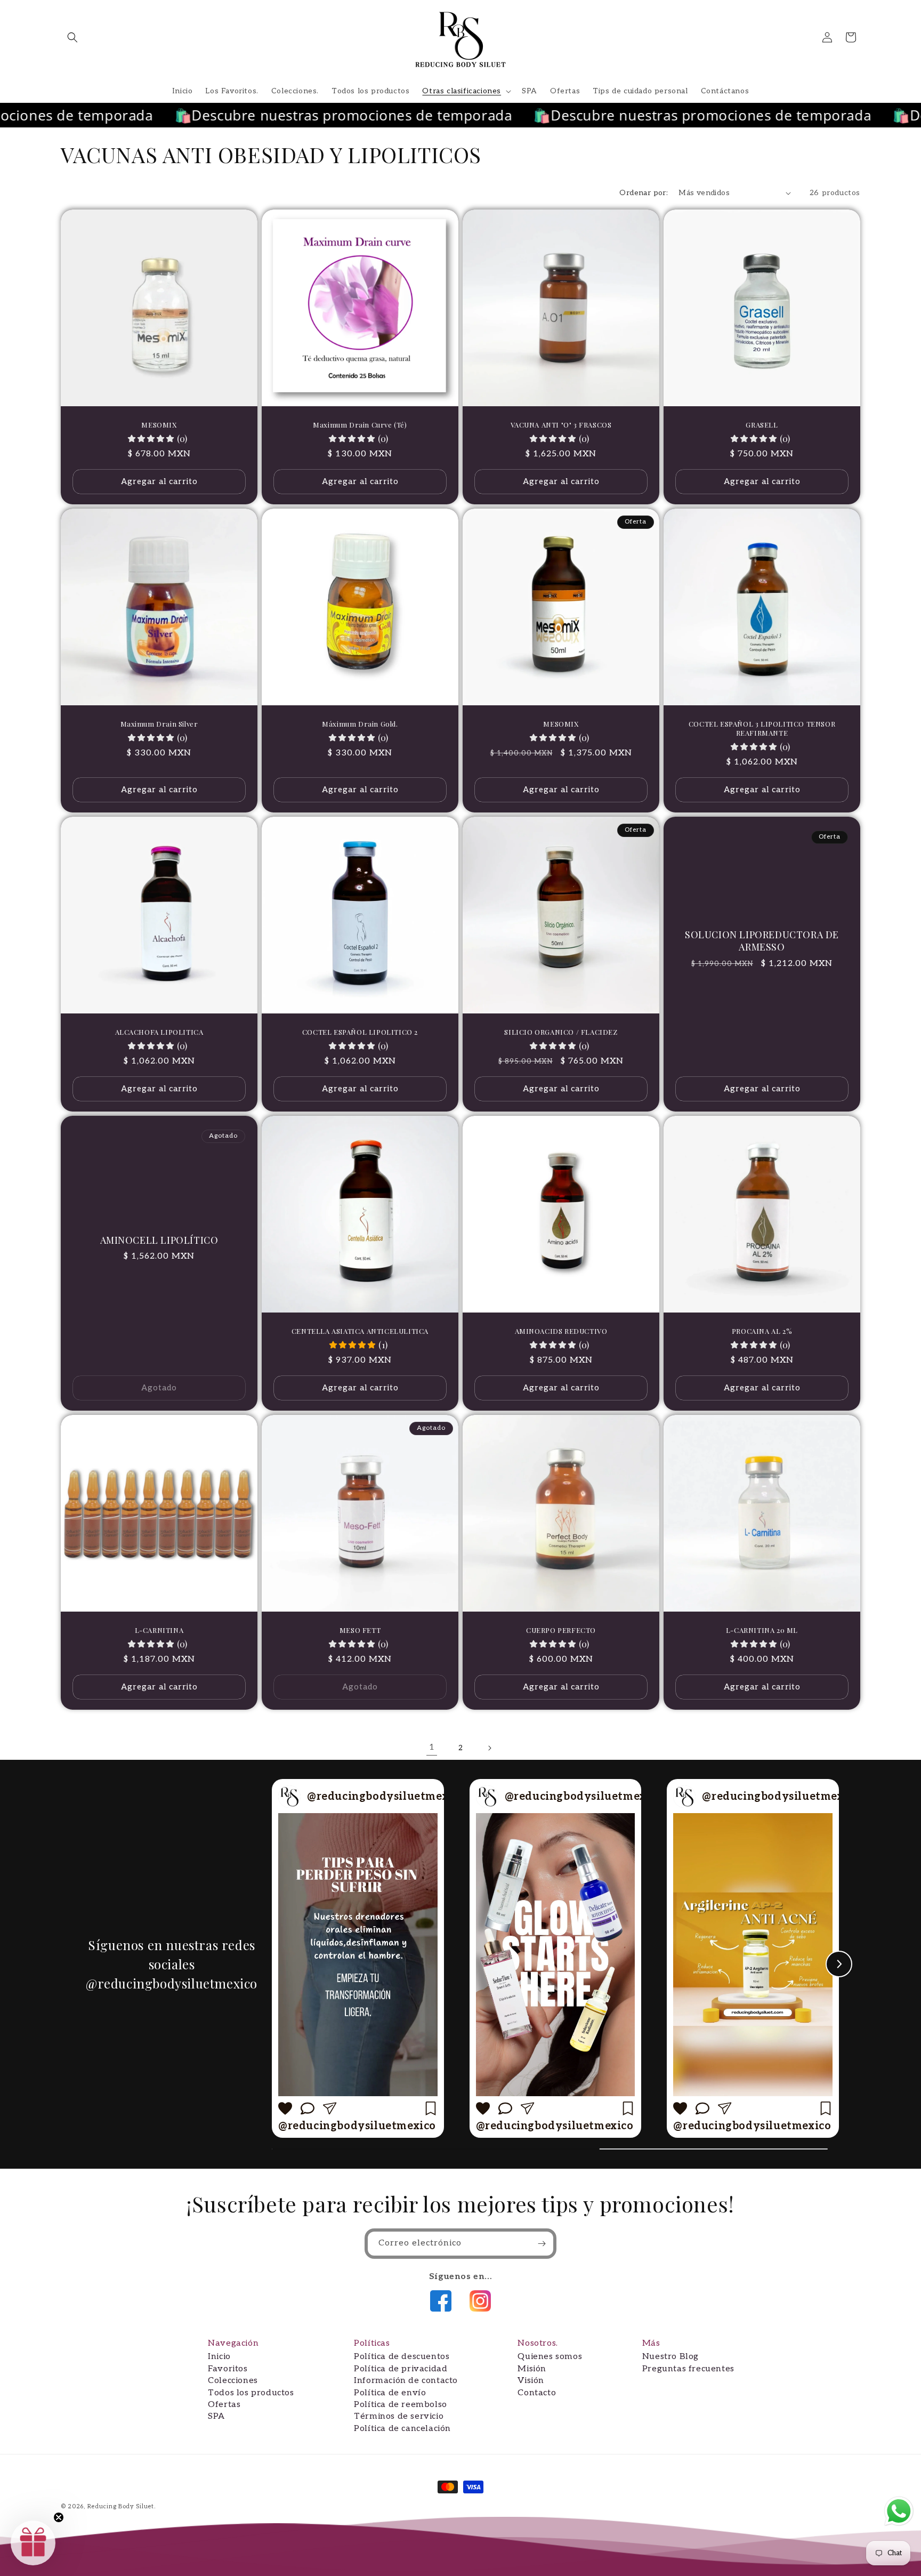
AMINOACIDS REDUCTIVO (561, 1331)
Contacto (537, 2393)
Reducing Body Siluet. (122, 2506)
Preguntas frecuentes (688, 2369)
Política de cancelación (402, 2429)
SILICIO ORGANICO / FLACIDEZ (561, 1032)
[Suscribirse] (542, 2244)
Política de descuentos (402, 2357)
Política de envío (390, 2393)
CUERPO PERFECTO (561, 1630)
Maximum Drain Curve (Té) (360, 425)
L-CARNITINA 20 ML (762, 1630)
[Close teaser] (59, 2517)
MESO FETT (360, 1630)
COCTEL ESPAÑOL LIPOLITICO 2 (360, 1032)
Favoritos (228, 2369)
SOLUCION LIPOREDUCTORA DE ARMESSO (762, 941)
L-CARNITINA (159, 1630)
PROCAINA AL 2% (762, 1331)
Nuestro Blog (670, 2357)
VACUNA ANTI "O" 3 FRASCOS (561, 425)
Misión (532, 2369)
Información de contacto (406, 2381)
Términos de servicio (399, 2416)
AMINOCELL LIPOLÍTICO (159, 1240)
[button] (72, 37)
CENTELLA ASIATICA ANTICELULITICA (360, 1331)
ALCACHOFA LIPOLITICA (159, 1032)
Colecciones (233, 2381)
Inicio (219, 2357)
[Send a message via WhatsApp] (899, 2511)
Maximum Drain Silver (159, 724)
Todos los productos (251, 2393)
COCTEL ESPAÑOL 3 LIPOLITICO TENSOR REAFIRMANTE (762, 728)
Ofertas (224, 2405)
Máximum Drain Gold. (360, 724)
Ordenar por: (644, 193)
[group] (358, 1958)
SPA (216, 2416)
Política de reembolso (401, 2405)
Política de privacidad (401, 2369)
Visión (531, 2381)
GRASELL (762, 425)
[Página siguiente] (489, 1748)
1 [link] (432, 1747)
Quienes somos (550, 2357)
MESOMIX (159, 425)
